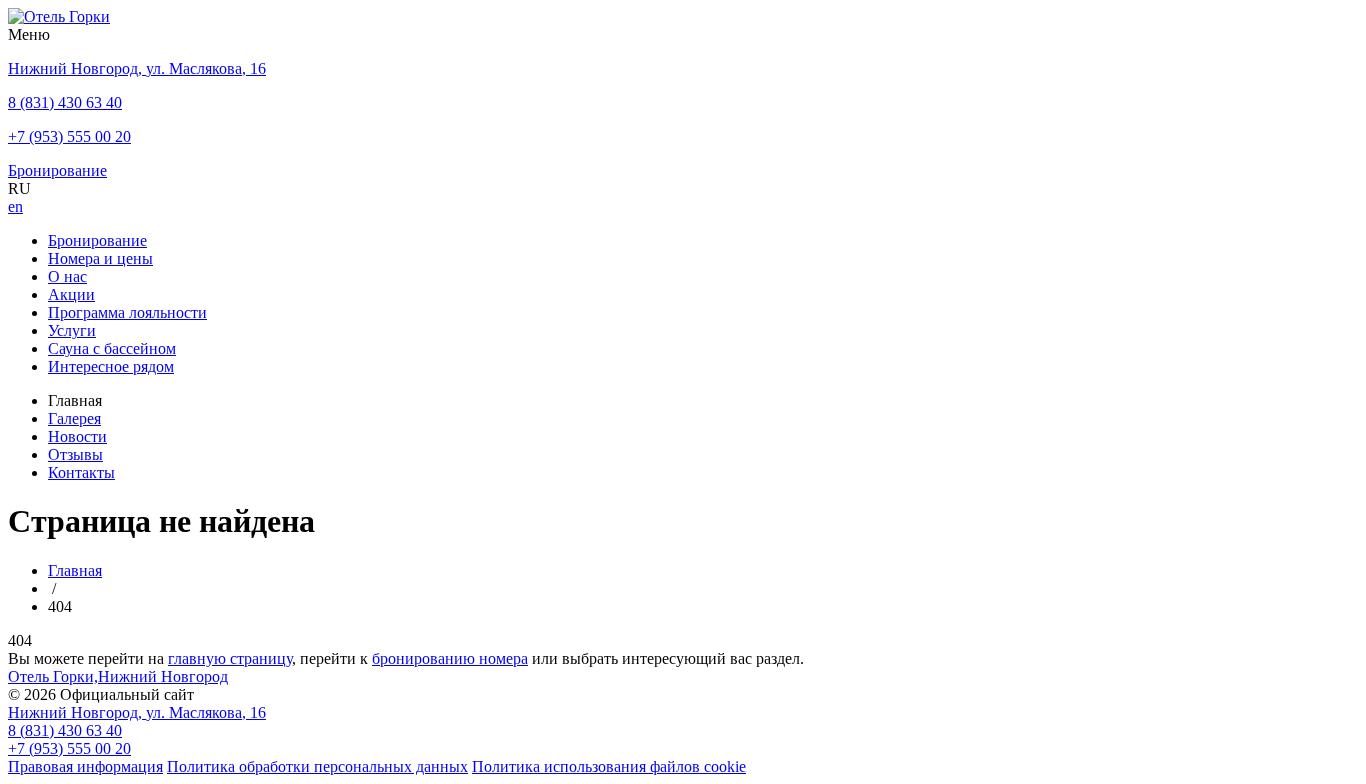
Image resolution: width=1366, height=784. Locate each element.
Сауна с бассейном (112, 348)
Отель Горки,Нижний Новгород (118, 676)
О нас (67, 276)
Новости (77, 436)
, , (137, 712)
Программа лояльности (127, 312)
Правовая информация (85, 766)
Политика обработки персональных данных (317, 766)
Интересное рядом (111, 366)
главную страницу (230, 658)
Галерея (74, 418)
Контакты (81, 472)
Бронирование (97, 240)
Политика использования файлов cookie (609, 766)
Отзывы (75, 454)
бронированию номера (450, 658)
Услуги (72, 330)
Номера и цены (100, 258)
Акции (71, 294)
